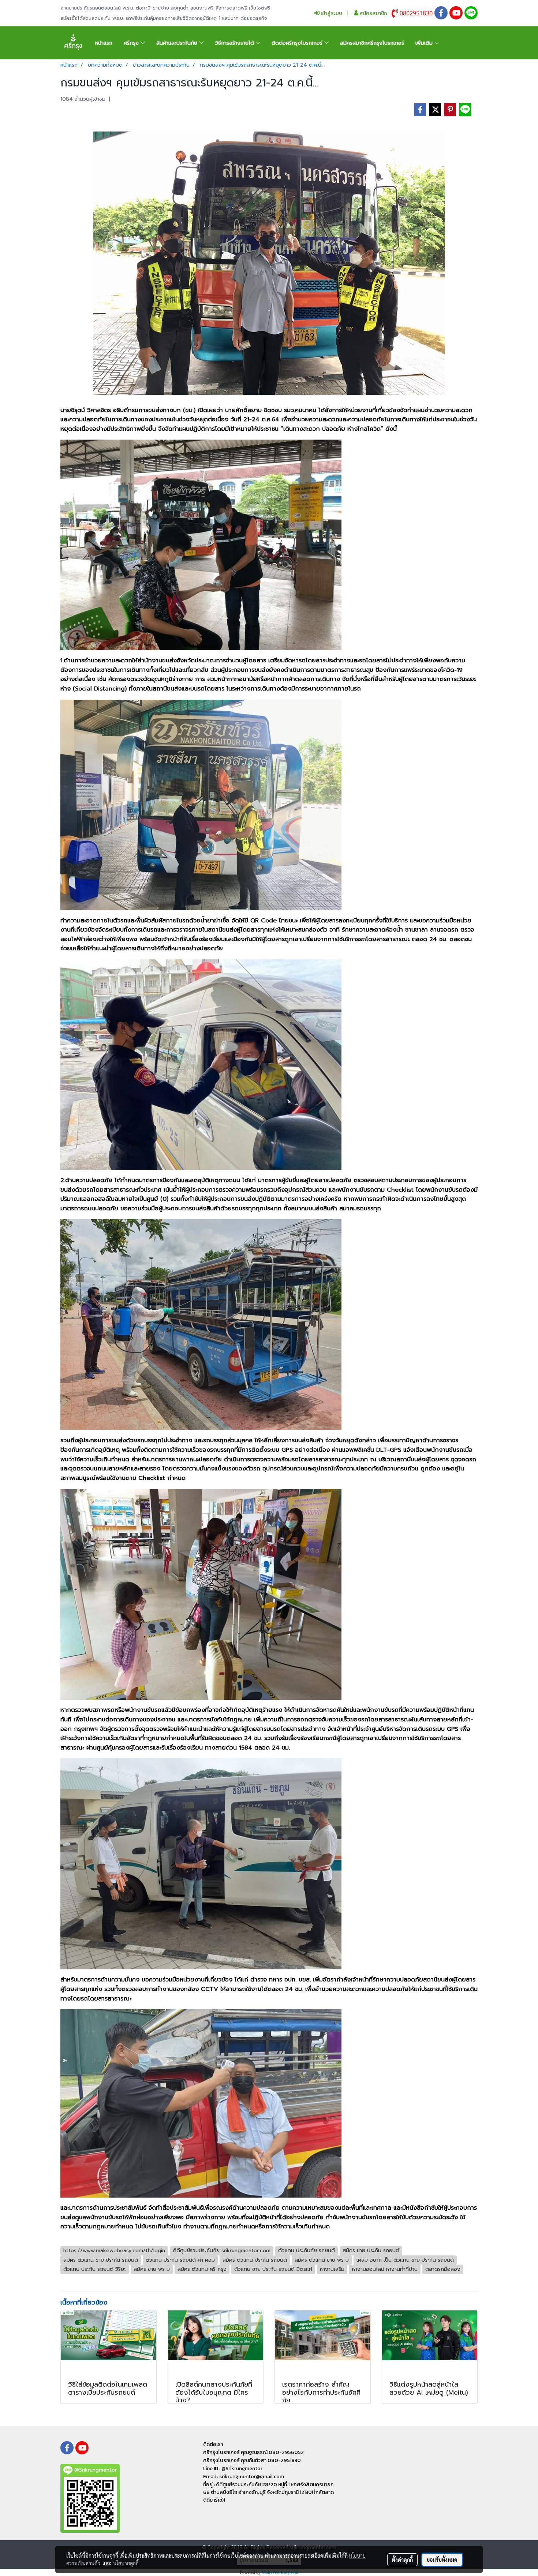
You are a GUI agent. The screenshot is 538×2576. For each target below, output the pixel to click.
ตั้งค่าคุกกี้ (402, 2560)
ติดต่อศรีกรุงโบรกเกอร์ (298, 43)
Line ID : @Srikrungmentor (233, 2468)
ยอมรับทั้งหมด (442, 2560)
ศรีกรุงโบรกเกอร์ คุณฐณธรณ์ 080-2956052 (253, 2452)
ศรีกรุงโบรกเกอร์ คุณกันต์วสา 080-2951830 (252, 2460)
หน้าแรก (104, 43)
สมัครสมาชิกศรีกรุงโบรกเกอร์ (372, 43)
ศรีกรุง (132, 43)
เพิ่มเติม (425, 43)
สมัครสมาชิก (373, 13)
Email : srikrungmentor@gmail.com (244, 2477)
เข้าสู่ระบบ (331, 13)
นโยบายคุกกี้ (126, 2563)
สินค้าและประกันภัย (178, 43)
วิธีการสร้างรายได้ (236, 43)
